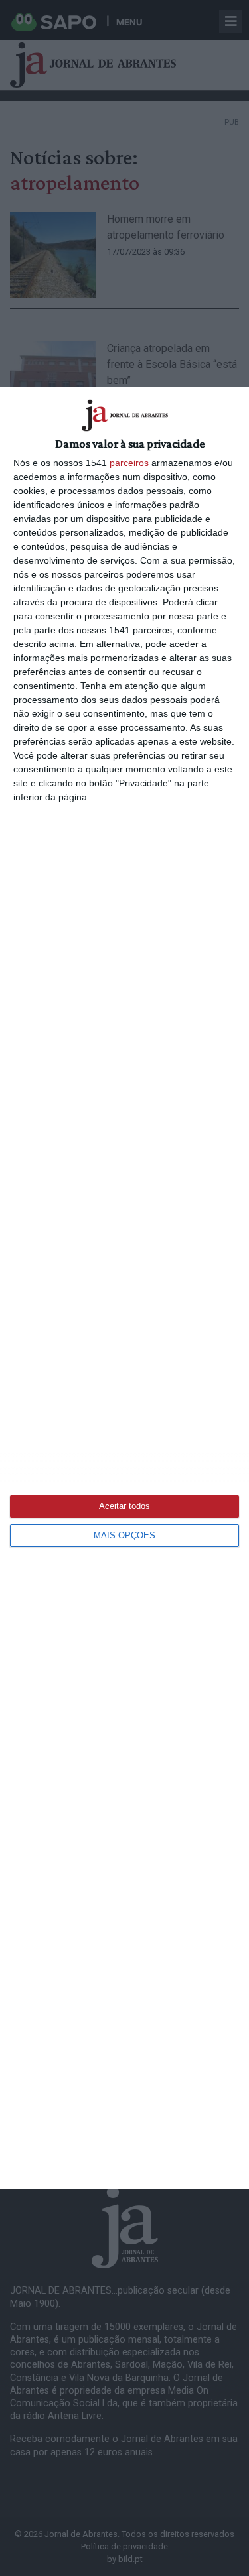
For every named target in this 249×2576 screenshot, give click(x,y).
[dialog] (124, 1288)
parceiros (129, 463)
